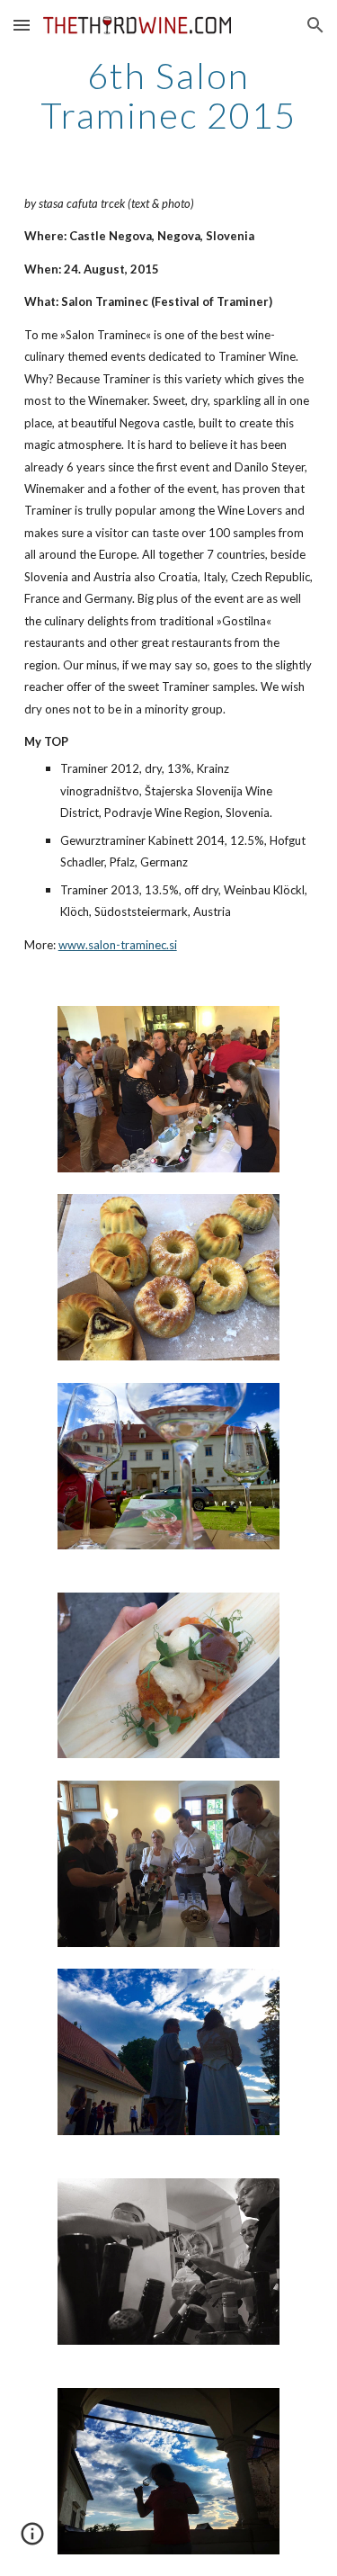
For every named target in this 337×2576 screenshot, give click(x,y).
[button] (22, 25)
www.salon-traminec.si (118, 945)
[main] (169, 95)
